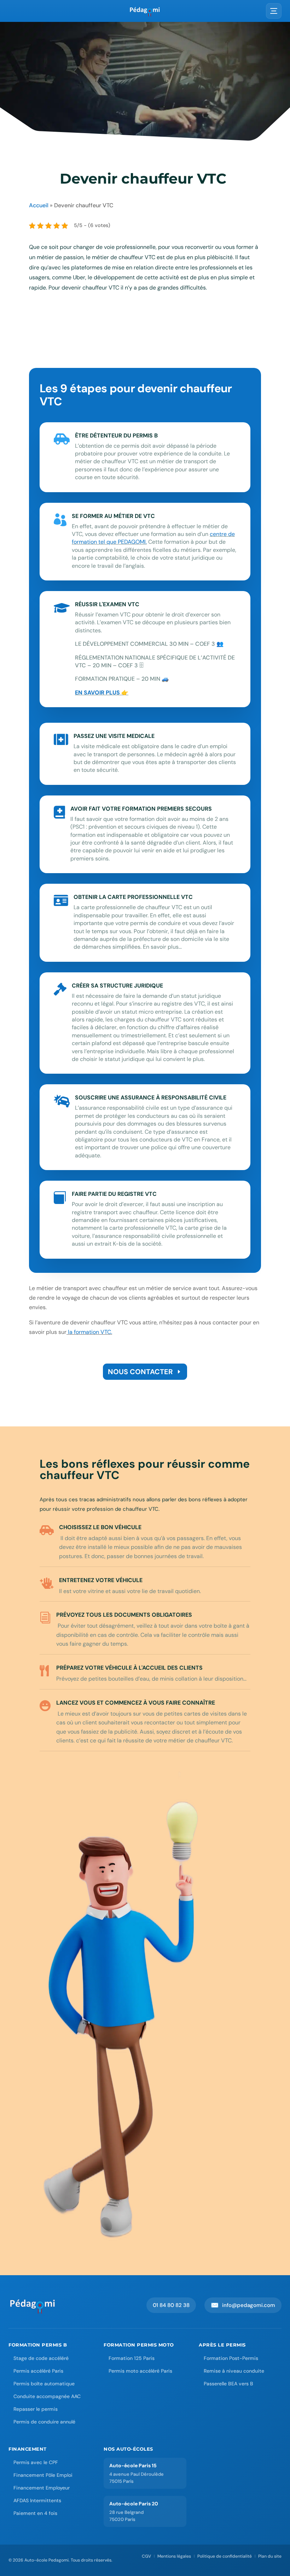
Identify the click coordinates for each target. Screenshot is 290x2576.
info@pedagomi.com (243, 2305)
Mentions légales (174, 2556)
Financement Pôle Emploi (43, 2475)
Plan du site (270, 2556)
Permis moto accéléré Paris (140, 2371)
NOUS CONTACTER (140, 1372)
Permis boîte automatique (44, 2384)
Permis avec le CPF (36, 2462)
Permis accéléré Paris (38, 2371)
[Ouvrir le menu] (274, 11)
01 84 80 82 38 (171, 2305)
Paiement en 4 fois (35, 2513)
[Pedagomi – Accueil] (145, 11)
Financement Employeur (42, 2488)
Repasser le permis (36, 2409)
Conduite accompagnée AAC (47, 2396)
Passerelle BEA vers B (228, 2384)
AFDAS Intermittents (37, 2500)
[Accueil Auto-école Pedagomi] (33, 2305)
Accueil (39, 205)
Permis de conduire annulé (44, 2422)
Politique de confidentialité (225, 2556)
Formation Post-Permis (231, 2358)
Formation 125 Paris (132, 2358)
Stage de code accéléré (41, 2358)
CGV (146, 2556)
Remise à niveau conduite (234, 2371)
